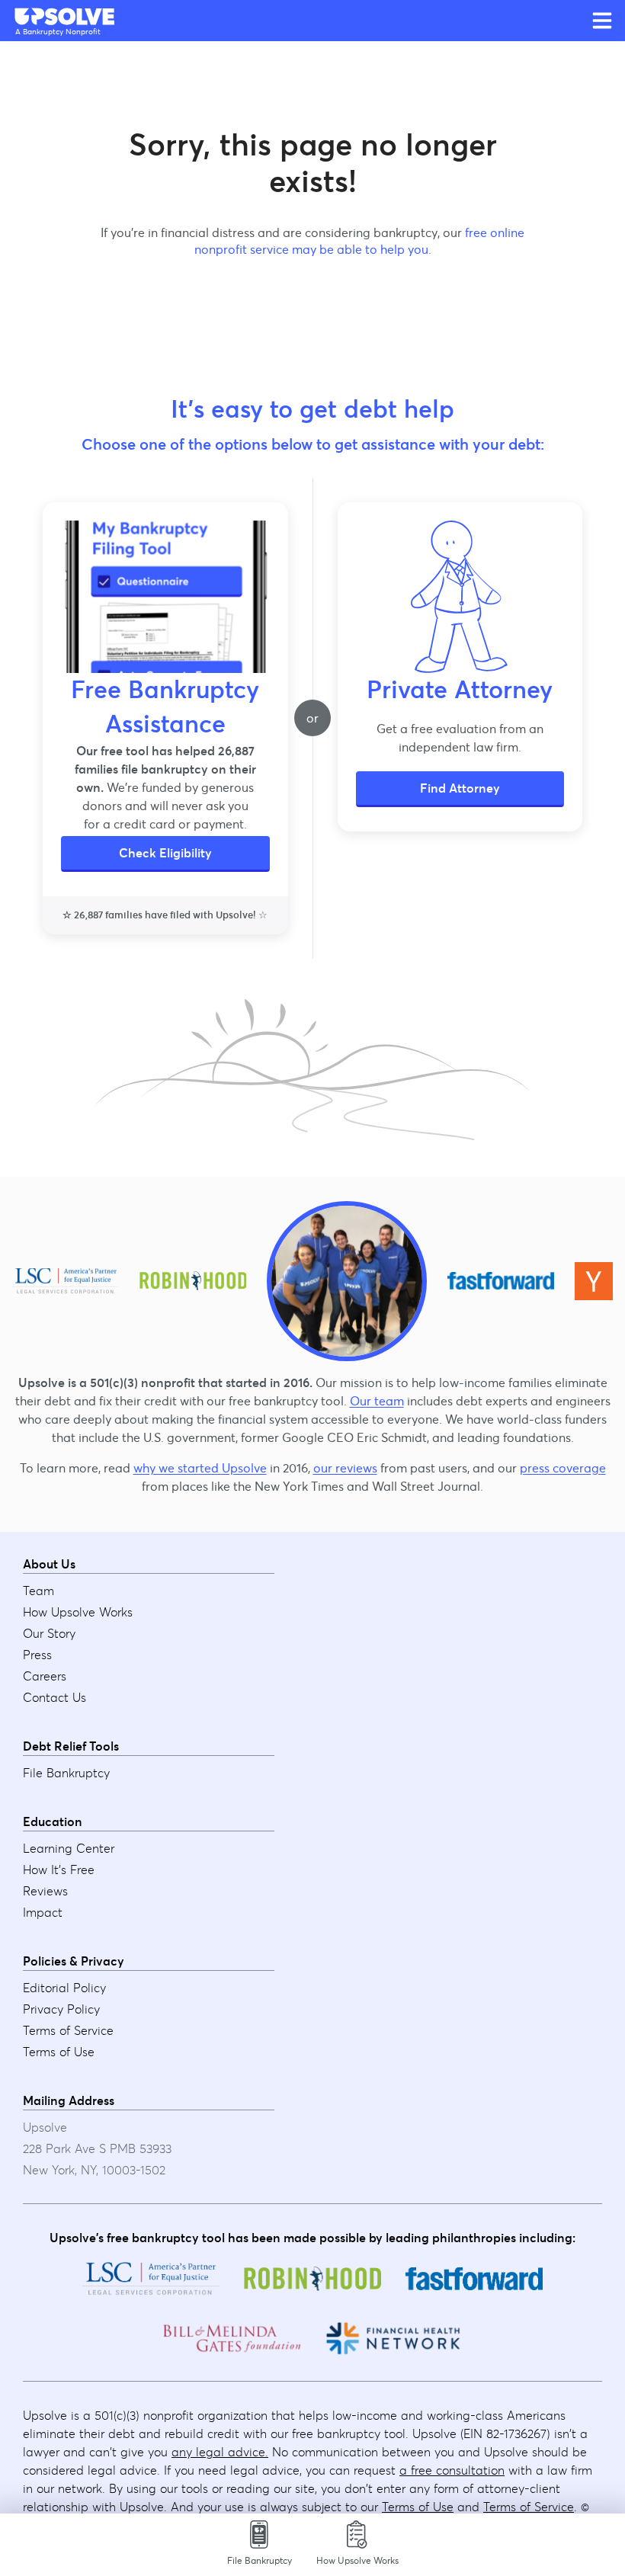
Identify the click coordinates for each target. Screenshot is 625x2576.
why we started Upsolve (200, 1468)
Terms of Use (59, 2052)
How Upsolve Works (78, 1612)
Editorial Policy (64, 1988)
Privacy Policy (61, 2009)
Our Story (49, 1633)
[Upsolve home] (66, 17)
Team (38, 1591)
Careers (45, 1676)
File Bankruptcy (66, 1773)
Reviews (45, 1891)
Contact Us (54, 1697)
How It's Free (59, 1870)
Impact (43, 1912)
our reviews (345, 1468)
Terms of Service (68, 2030)
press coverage (563, 1468)
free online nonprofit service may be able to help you (360, 241)
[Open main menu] (602, 21)
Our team (377, 1401)
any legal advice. (220, 2452)
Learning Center (69, 1848)
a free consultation (452, 2470)
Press (37, 1655)
